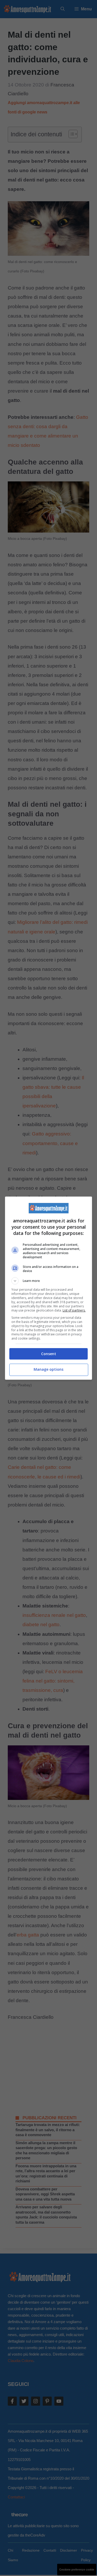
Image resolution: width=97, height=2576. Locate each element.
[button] (49, 1281)
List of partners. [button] (74, 1310)
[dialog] (49, 1288)
